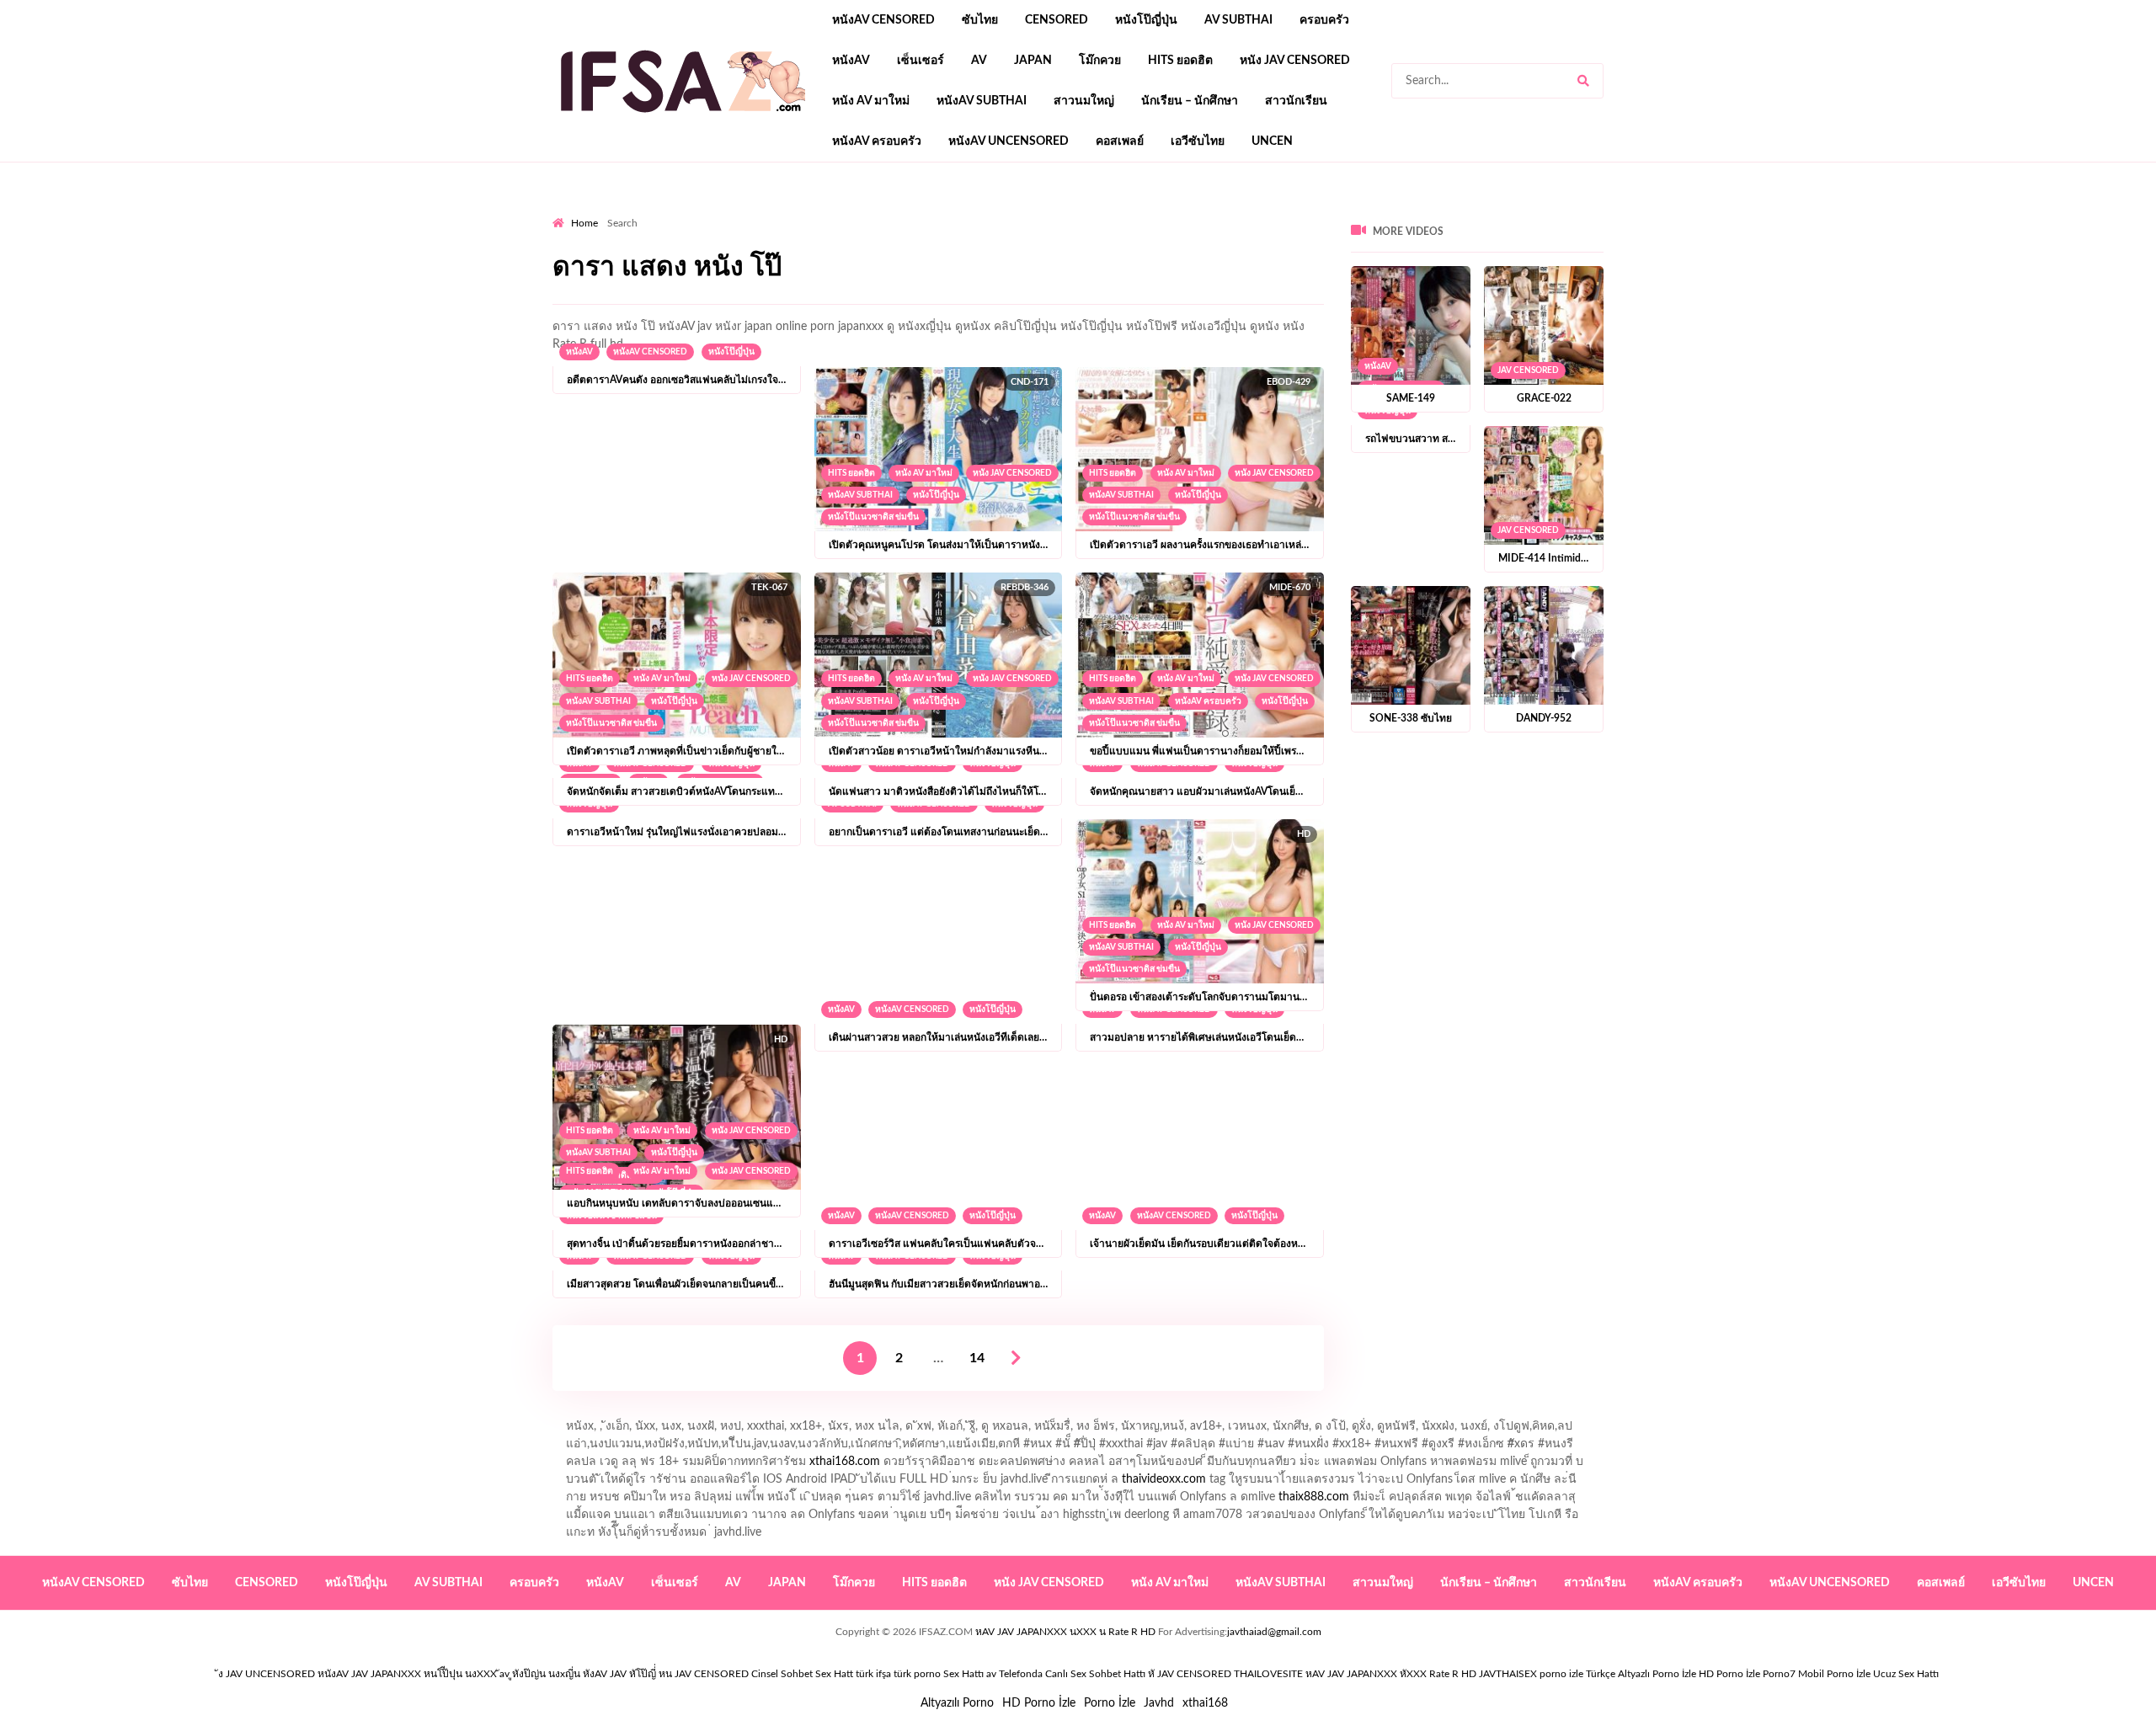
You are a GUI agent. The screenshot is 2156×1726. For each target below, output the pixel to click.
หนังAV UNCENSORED (1009, 141)
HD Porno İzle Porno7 (1747, 1674)
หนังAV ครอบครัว (877, 141)
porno (568, 211)
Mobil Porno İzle (1834, 1674)
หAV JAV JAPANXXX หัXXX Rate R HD (1391, 1674)
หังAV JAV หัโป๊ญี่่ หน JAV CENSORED (666, 1674)
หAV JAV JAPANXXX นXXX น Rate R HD (1065, 1632)
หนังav (851, 61)
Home (584, 223)
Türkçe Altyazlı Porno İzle (1641, 1674)
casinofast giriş (1074, 211)
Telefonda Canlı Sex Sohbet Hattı (1072, 1674)
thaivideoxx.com (1164, 1479)
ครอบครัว (1324, 20)
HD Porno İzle (1039, 1703)
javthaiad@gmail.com (1274, 1632)
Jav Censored (1528, 370)
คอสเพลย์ (1120, 141)
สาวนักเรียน (1296, 101)
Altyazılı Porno (957, 1703)
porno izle (612, 211)
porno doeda (674, 211)
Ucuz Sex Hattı (1906, 1674)
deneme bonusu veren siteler (785, 211)
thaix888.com (1314, 1497)
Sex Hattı (963, 1674)
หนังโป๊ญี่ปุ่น (1146, 20)
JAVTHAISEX (1508, 1674)
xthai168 (1205, 1703)
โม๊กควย (1100, 61)
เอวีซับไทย (1198, 141)
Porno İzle (1110, 1703)
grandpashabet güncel (1182, 211)
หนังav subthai (982, 101)
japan (1033, 61)
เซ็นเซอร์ (921, 61)
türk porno (917, 1674)
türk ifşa (873, 1674)
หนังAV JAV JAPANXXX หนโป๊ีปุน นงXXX (407, 1674)
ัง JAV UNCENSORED (267, 1674)
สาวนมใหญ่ (1084, 101)
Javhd (1159, 1703)
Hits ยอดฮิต (1180, 61)
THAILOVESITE (1268, 1674)
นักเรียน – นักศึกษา (1190, 101)
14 (977, 1358)
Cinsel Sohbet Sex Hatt (802, 1674)
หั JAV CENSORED (1190, 1674)
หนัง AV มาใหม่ (871, 101)
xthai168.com (845, 1462)
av (979, 61)
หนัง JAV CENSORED (1295, 61)
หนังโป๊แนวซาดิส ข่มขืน (873, 517)
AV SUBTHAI (1238, 20)
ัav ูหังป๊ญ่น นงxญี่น (540, 1674)
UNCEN (1272, 141)
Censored (1057, 20)
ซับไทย (980, 20)
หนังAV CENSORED (883, 20)
